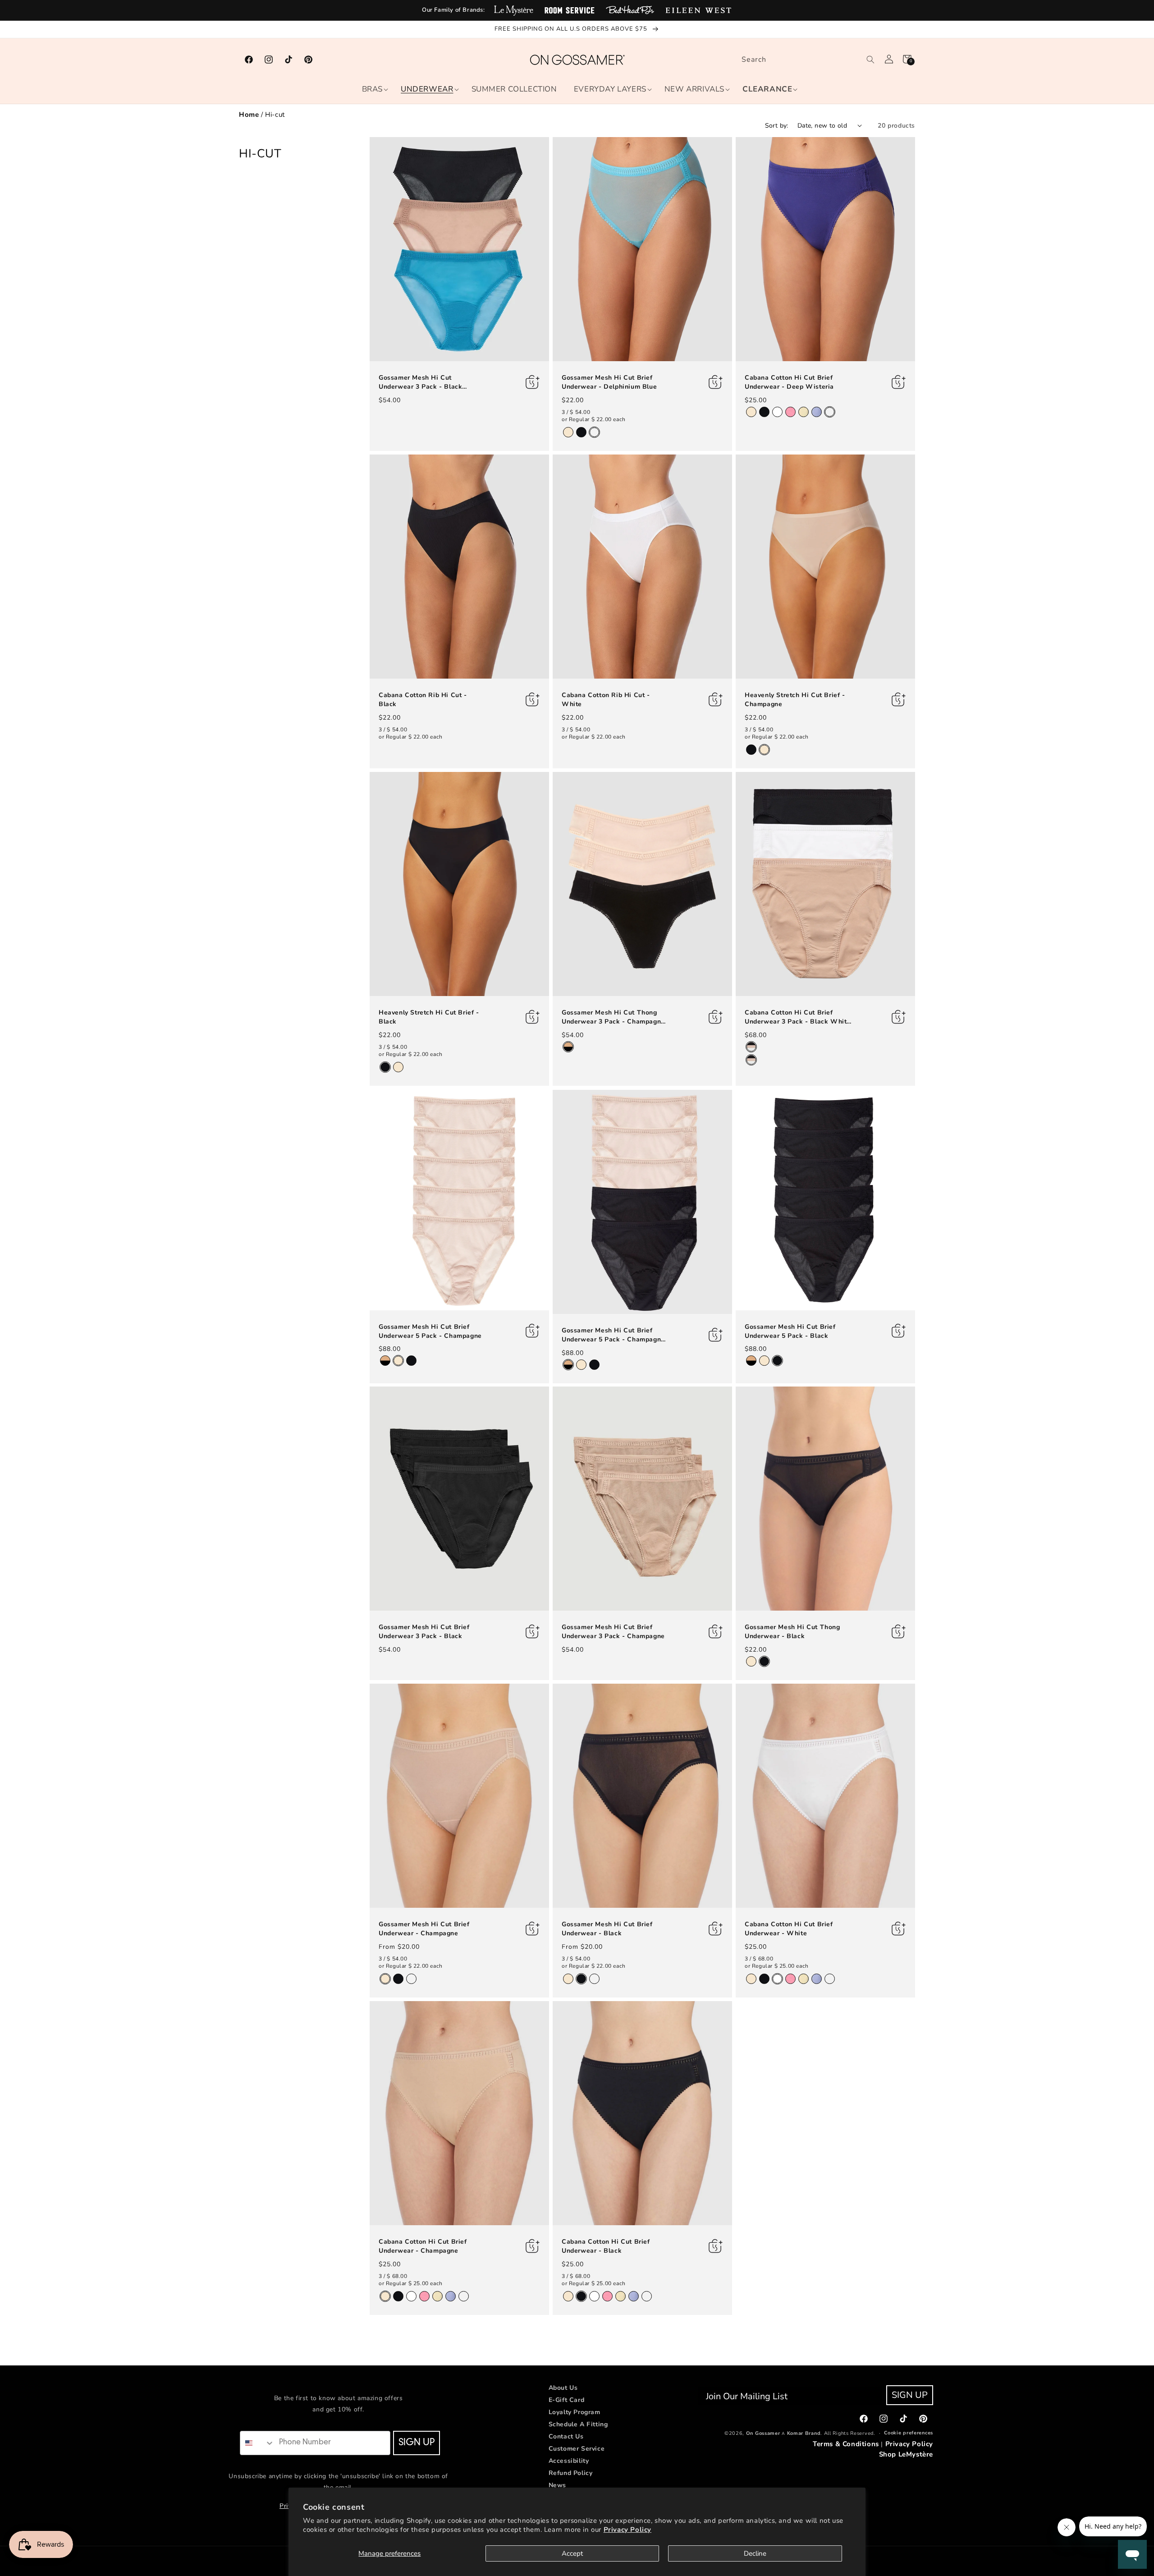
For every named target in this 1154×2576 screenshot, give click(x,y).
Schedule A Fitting (578, 2424)
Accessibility (569, 2461)
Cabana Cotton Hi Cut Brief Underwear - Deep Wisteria (789, 382)
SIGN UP (417, 2443)
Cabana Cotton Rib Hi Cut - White (606, 700)
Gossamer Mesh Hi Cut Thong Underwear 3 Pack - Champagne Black (613, 1017)
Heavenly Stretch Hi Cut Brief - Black (429, 1017)
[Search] (870, 60)
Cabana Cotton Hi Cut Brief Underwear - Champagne (423, 2246)
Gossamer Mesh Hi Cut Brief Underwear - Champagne (424, 1929)
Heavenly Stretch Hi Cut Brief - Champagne (795, 700)
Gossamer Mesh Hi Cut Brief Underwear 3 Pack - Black (424, 1632)
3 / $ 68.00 (759, 1958)
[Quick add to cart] (513, 382)
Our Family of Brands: (453, 10)
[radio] (568, 432)
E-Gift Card (567, 2400)
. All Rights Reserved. (848, 2433)
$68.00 (756, 1035)
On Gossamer (763, 2433)
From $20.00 (399, 1946)
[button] (372, 89)
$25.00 (756, 400)
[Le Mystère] (514, 10)
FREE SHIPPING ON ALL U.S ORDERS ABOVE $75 (572, 29)
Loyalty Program (575, 2412)
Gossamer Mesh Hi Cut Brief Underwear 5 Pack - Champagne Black (613, 1335)
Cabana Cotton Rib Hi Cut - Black (423, 700)
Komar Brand (804, 2433)
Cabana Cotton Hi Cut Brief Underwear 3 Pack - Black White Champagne (798, 1017)
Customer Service (577, 2449)
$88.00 (390, 1349)
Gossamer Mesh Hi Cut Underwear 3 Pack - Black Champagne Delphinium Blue (425, 382)
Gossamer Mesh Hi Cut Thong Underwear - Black (792, 1632)
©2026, (734, 2433)
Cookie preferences (909, 2433)
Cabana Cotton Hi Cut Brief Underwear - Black (606, 2246)
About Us (563, 2388)
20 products (896, 126)
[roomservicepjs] (570, 10)
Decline (755, 2553)
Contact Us (566, 2436)
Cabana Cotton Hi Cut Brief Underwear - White (789, 1929)
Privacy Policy (627, 2530)
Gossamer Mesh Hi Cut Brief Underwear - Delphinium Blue (609, 382)
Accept (572, 2553)
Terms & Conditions (846, 2444)
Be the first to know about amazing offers (339, 2398)
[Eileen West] (698, 10)
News (557, 2485)
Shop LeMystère (906, 2454)
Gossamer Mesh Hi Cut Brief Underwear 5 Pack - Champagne (430, 1331)
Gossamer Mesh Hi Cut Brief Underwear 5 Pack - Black (790, 1331)
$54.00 (390, 400)
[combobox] (806, 60)
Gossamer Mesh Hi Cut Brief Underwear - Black (607, 1929)
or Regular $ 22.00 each (594, 419)
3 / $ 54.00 (576, 412)
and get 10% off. (338, 2409)
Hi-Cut (260, 154)
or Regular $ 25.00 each (777, 1966)
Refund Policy (571, 2473)
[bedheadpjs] (630, 10)
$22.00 (573, 400)
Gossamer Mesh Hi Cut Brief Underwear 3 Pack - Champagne (613, 1632)
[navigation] (577, 115)
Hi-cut (275, 115)
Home (249, 115)
